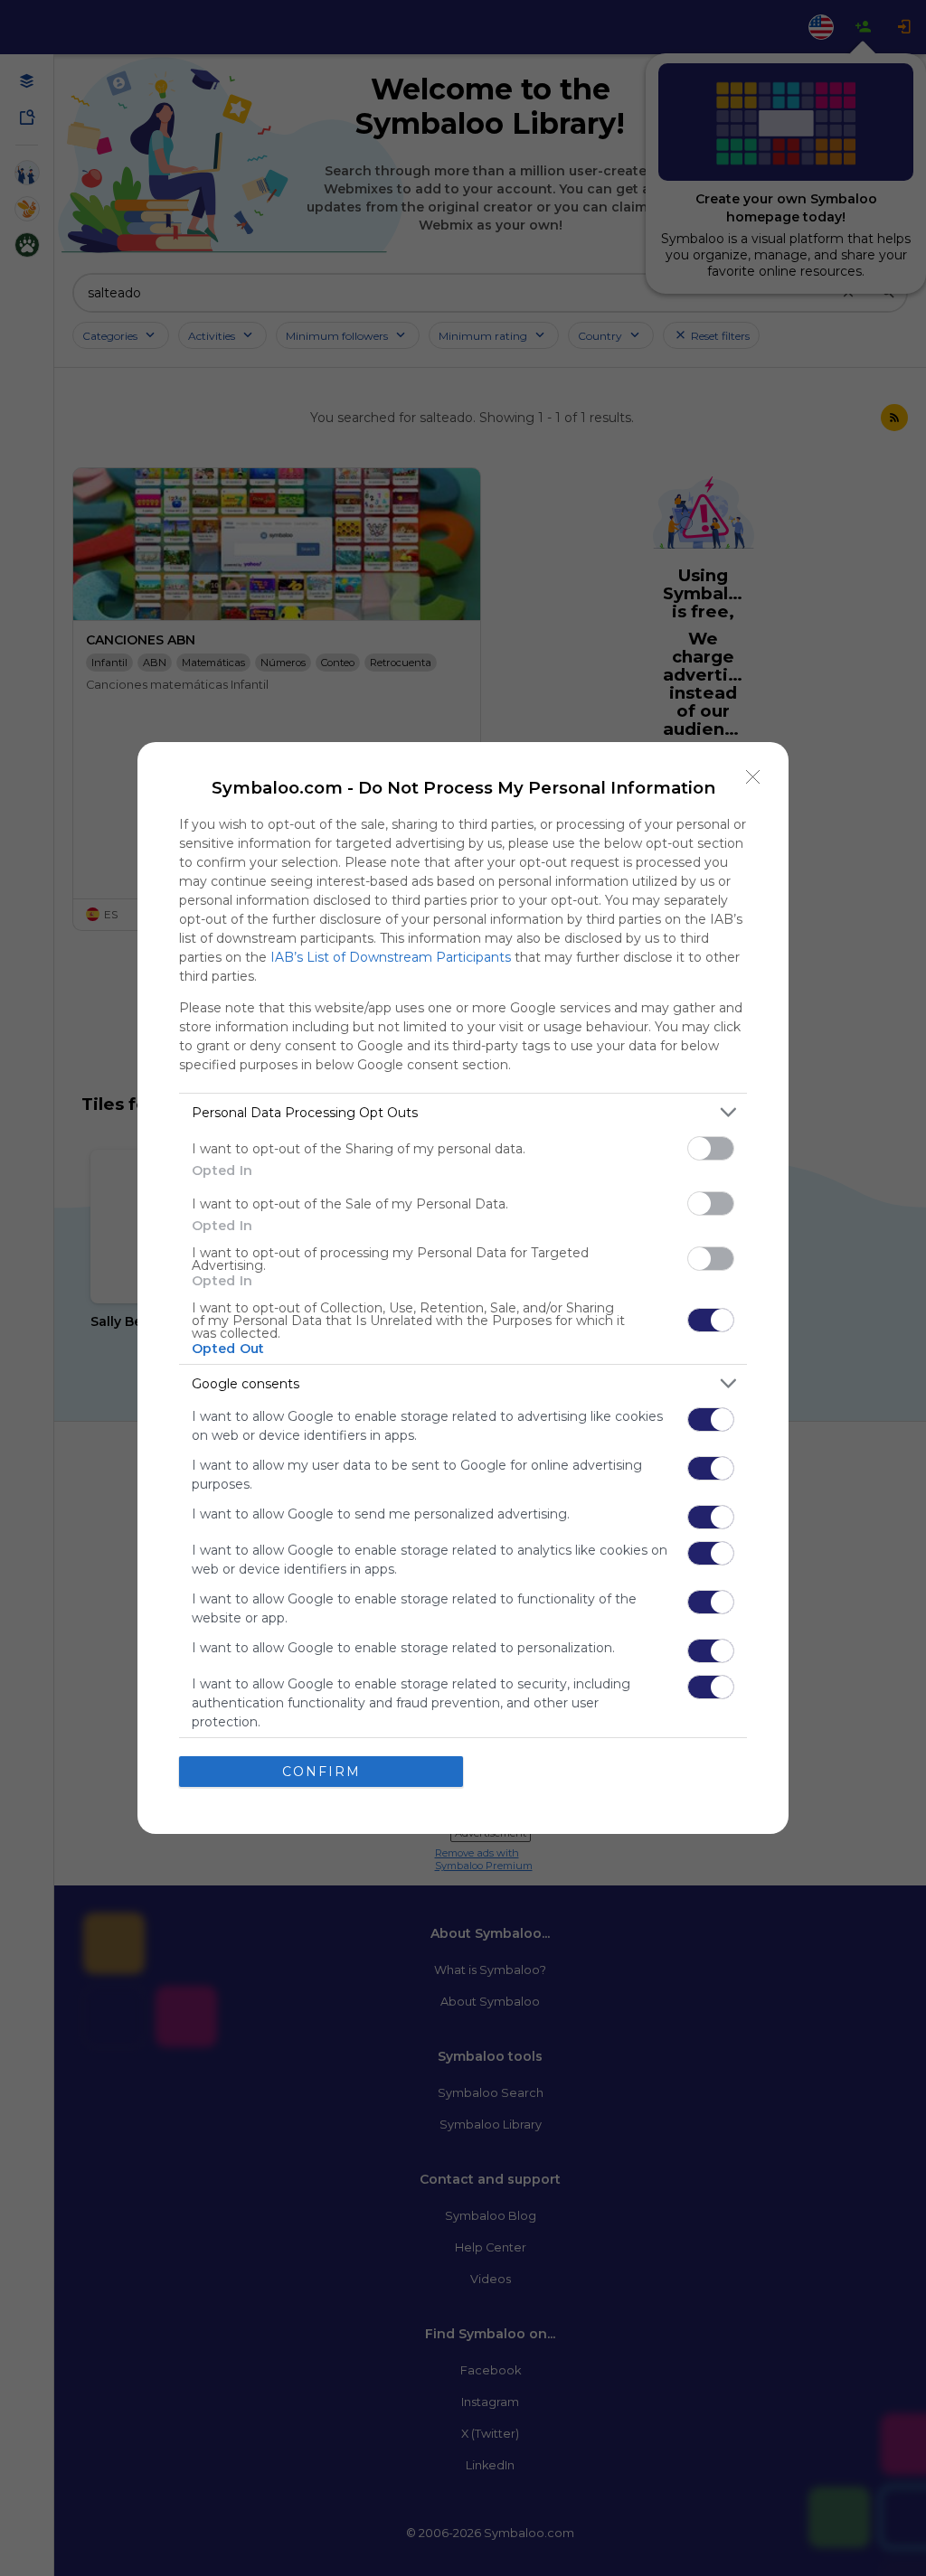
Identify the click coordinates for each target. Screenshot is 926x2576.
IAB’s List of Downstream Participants (391, 957)
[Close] (753, 777)
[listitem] (463, 1112)
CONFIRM (321, 1772)
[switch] (711, 1148)
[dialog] (463, 1288)
